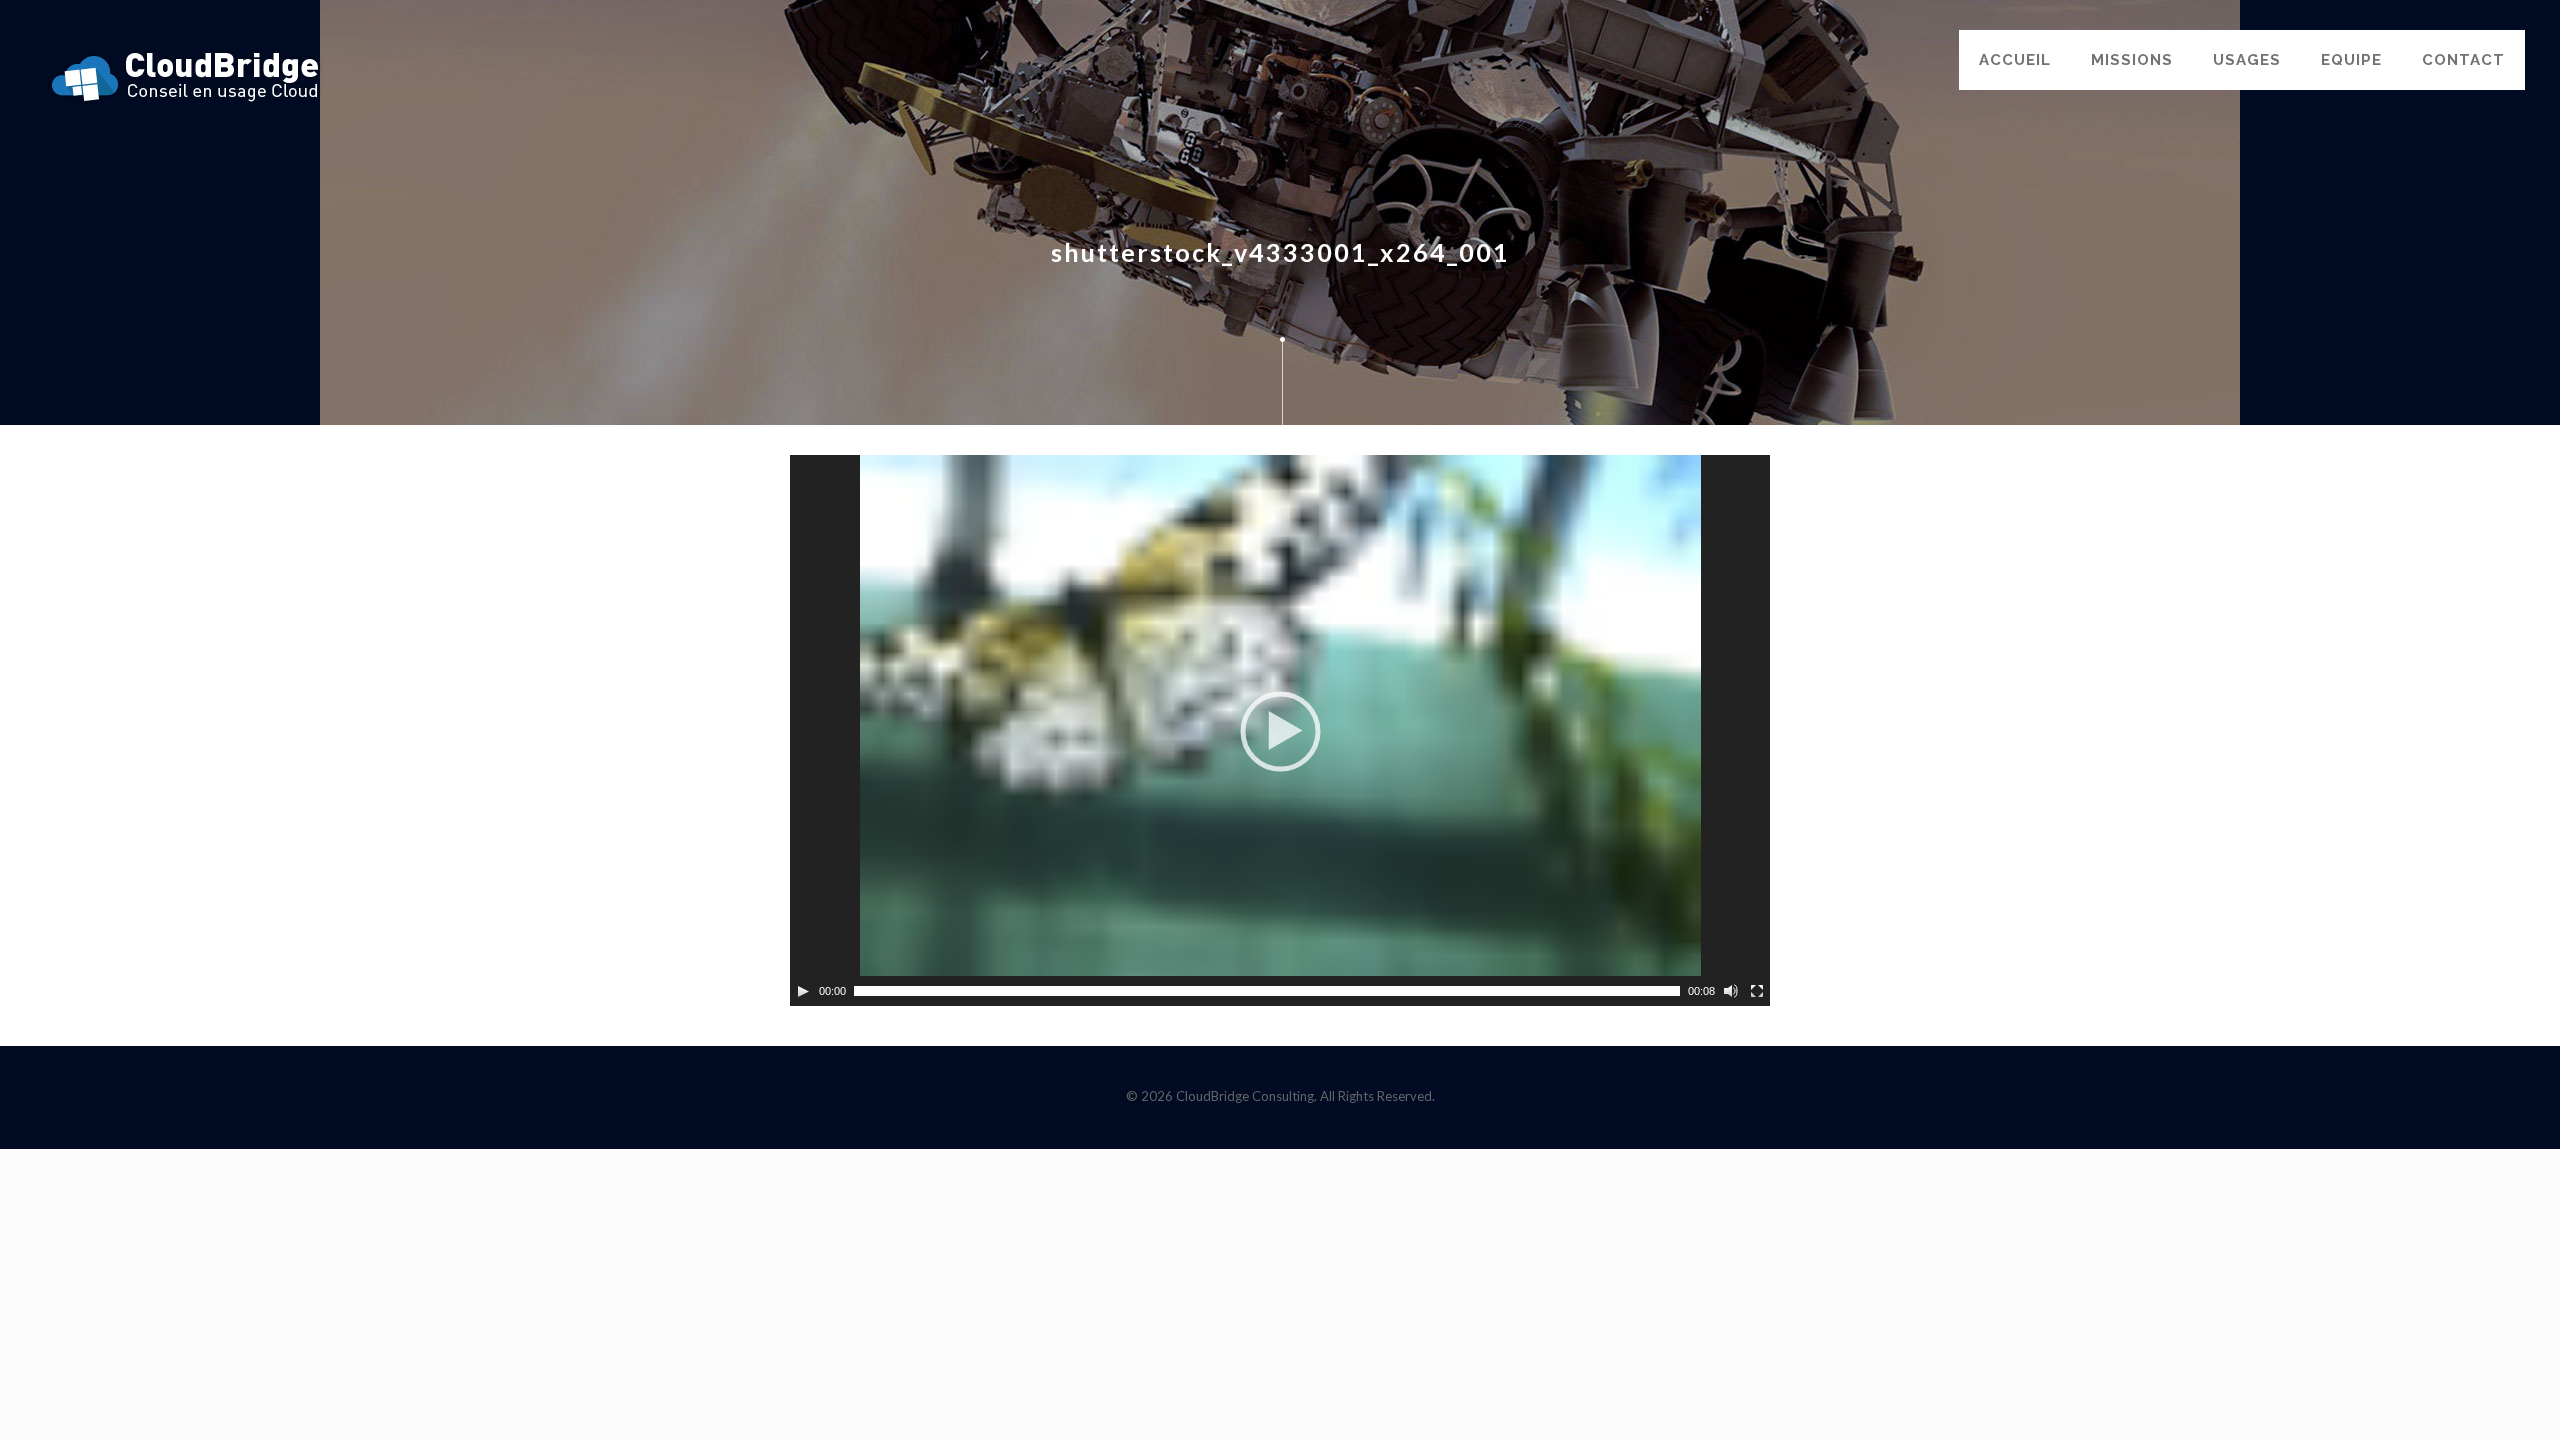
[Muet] (1731, 991)
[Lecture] (803, 991)
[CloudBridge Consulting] (185, 75)
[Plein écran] (1757, 991)
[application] (1280, 730)
